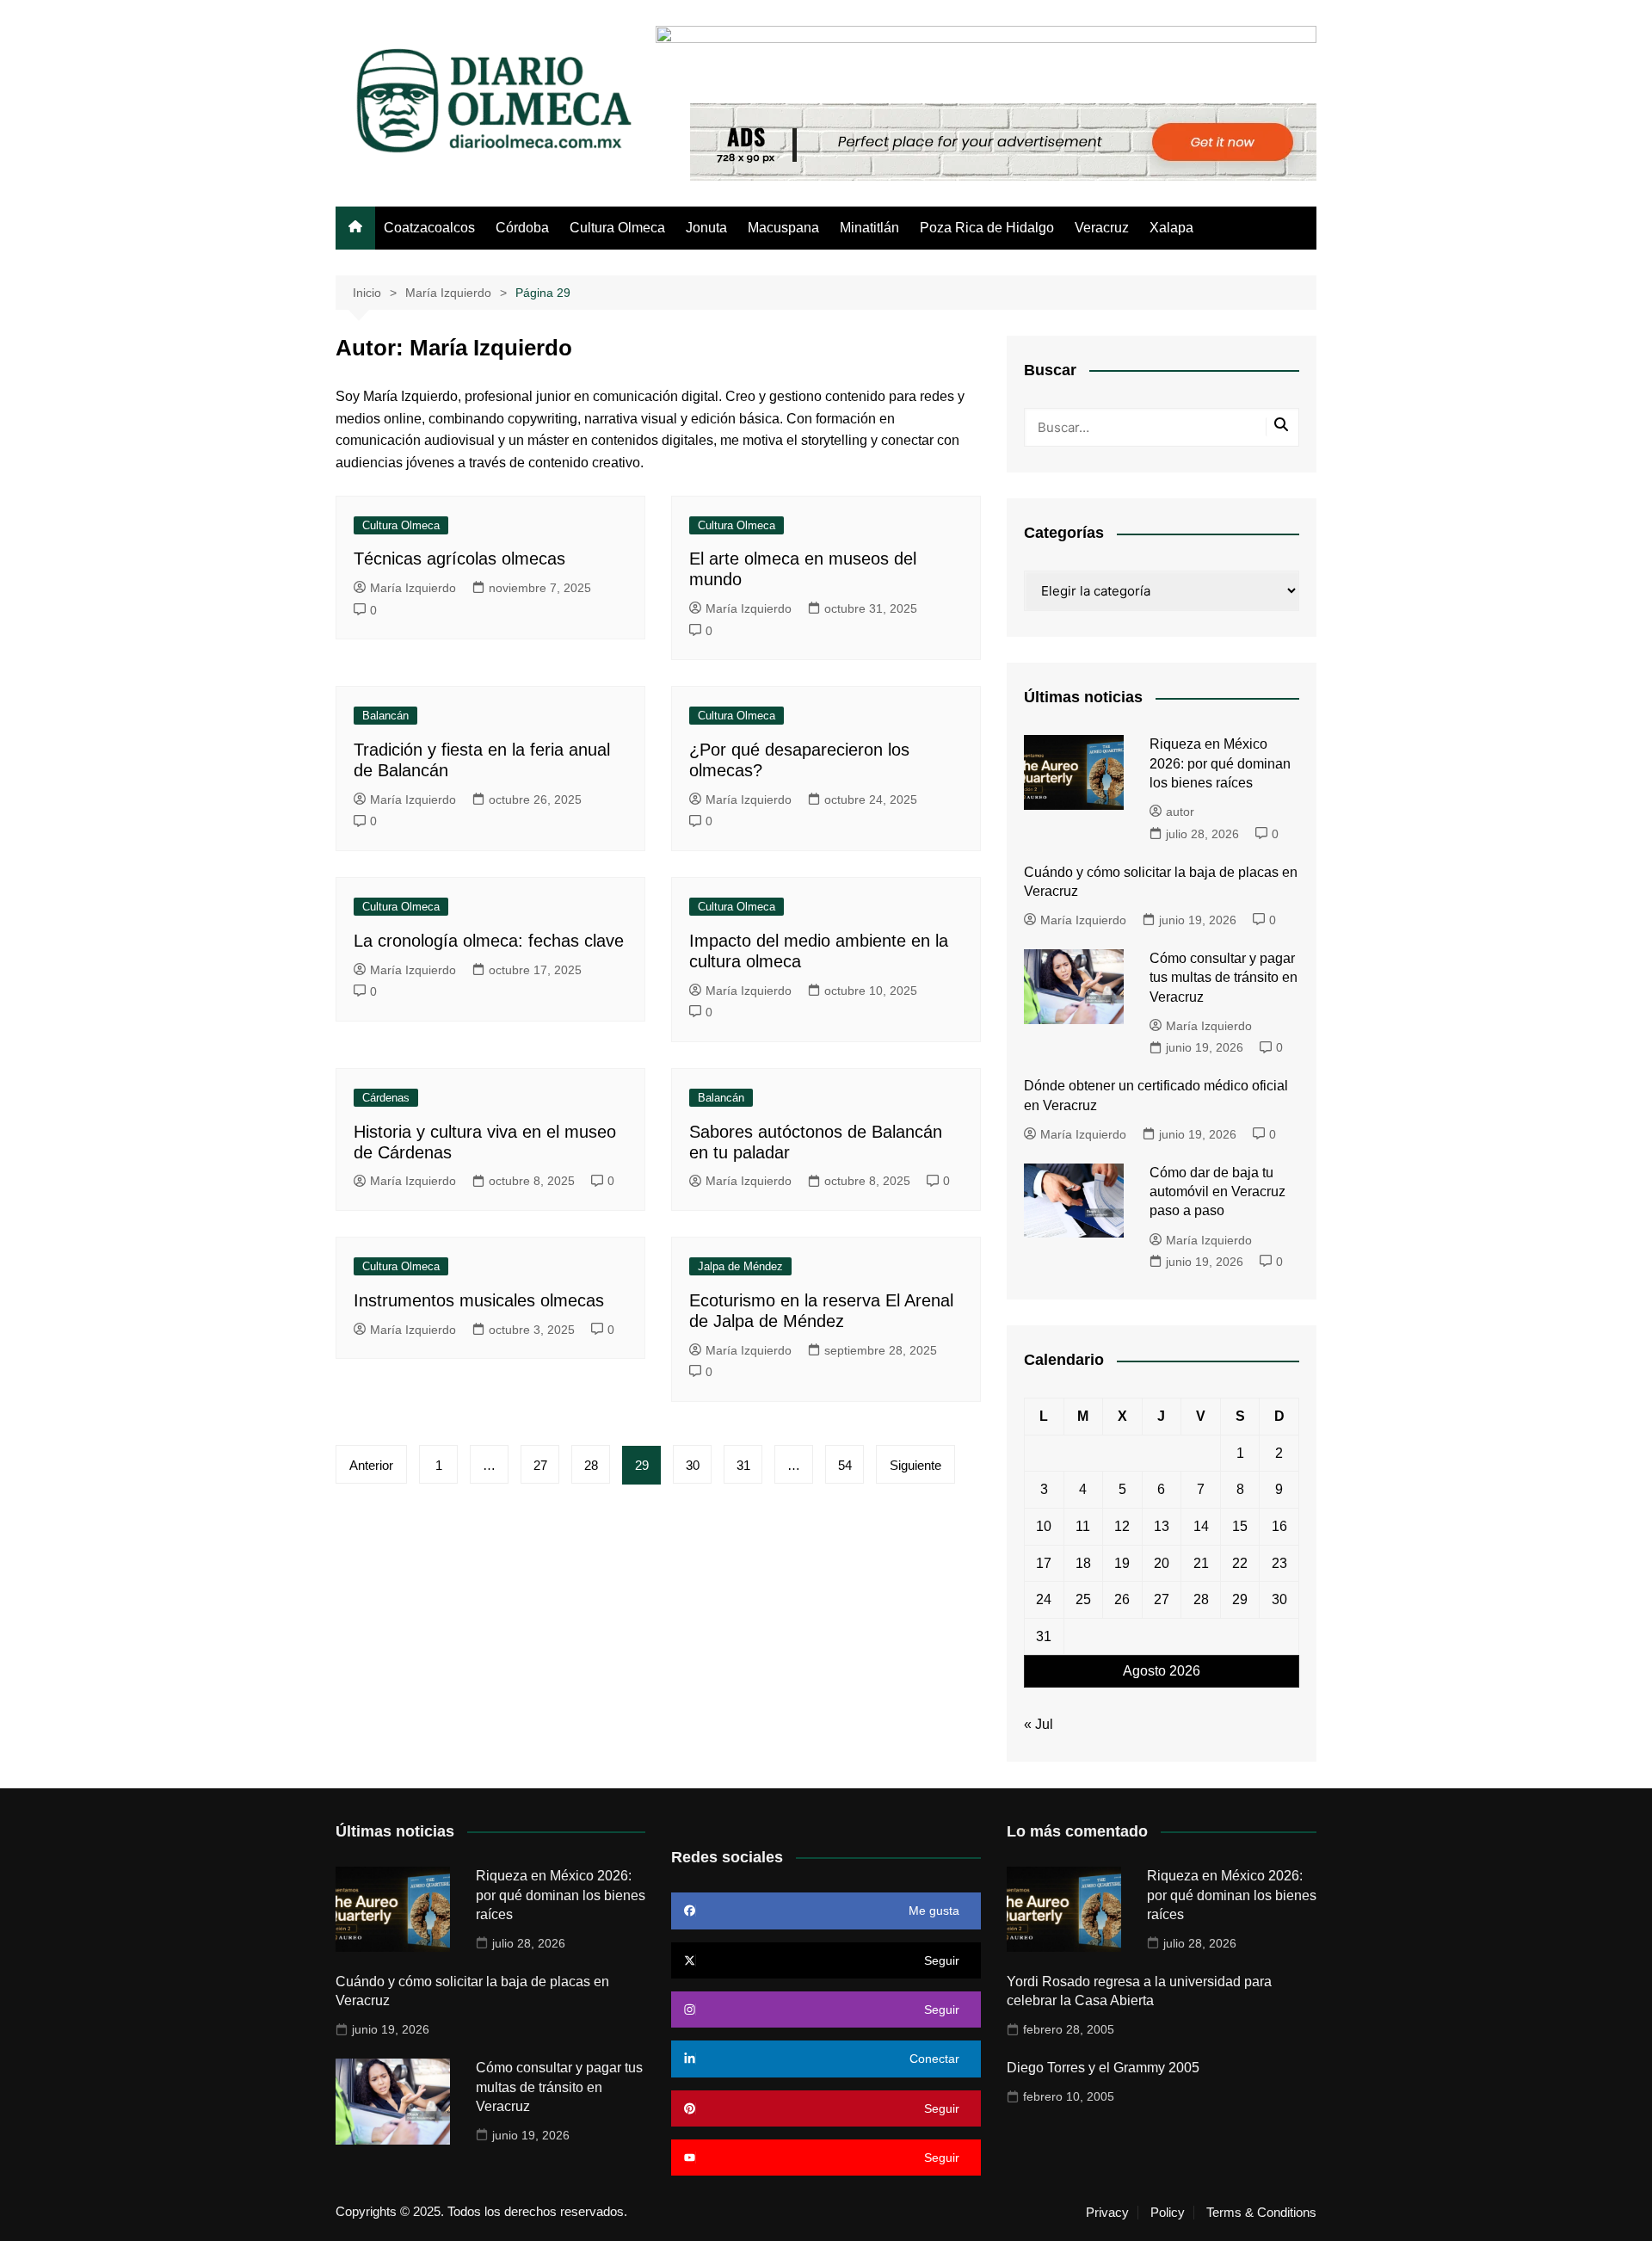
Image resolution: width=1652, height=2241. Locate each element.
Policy (1168, 2213)
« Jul (1039, 1724)
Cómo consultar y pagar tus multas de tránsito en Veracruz (1224, 978)
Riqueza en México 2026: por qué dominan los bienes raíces (1220, 763)
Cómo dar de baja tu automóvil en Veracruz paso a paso (1217, 1192)
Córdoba (522, 228)
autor (1180, 812)
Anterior (371, 1465)
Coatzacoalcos (429, 228)
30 (693, 1465)
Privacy (1107, 2213)
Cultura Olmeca (617, 228)
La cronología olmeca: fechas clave (489, 941)
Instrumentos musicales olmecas (479, 1300)
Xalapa (1171, 228)
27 (540, 1465)
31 (743, 1465)
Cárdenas (386, 1098)
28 (591, 1465)
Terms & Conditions (1261, 2213)
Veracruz (1102, 228)
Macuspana (783, 228)
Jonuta (706, 228)
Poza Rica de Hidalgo (987, 228)
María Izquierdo (413, 588)
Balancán (385, 716)
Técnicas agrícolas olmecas (459, 559)
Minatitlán (869, 228)
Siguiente (915, 1465)
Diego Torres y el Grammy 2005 (1103, 2068)
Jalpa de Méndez (740, 1266)
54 (845, 1465)
